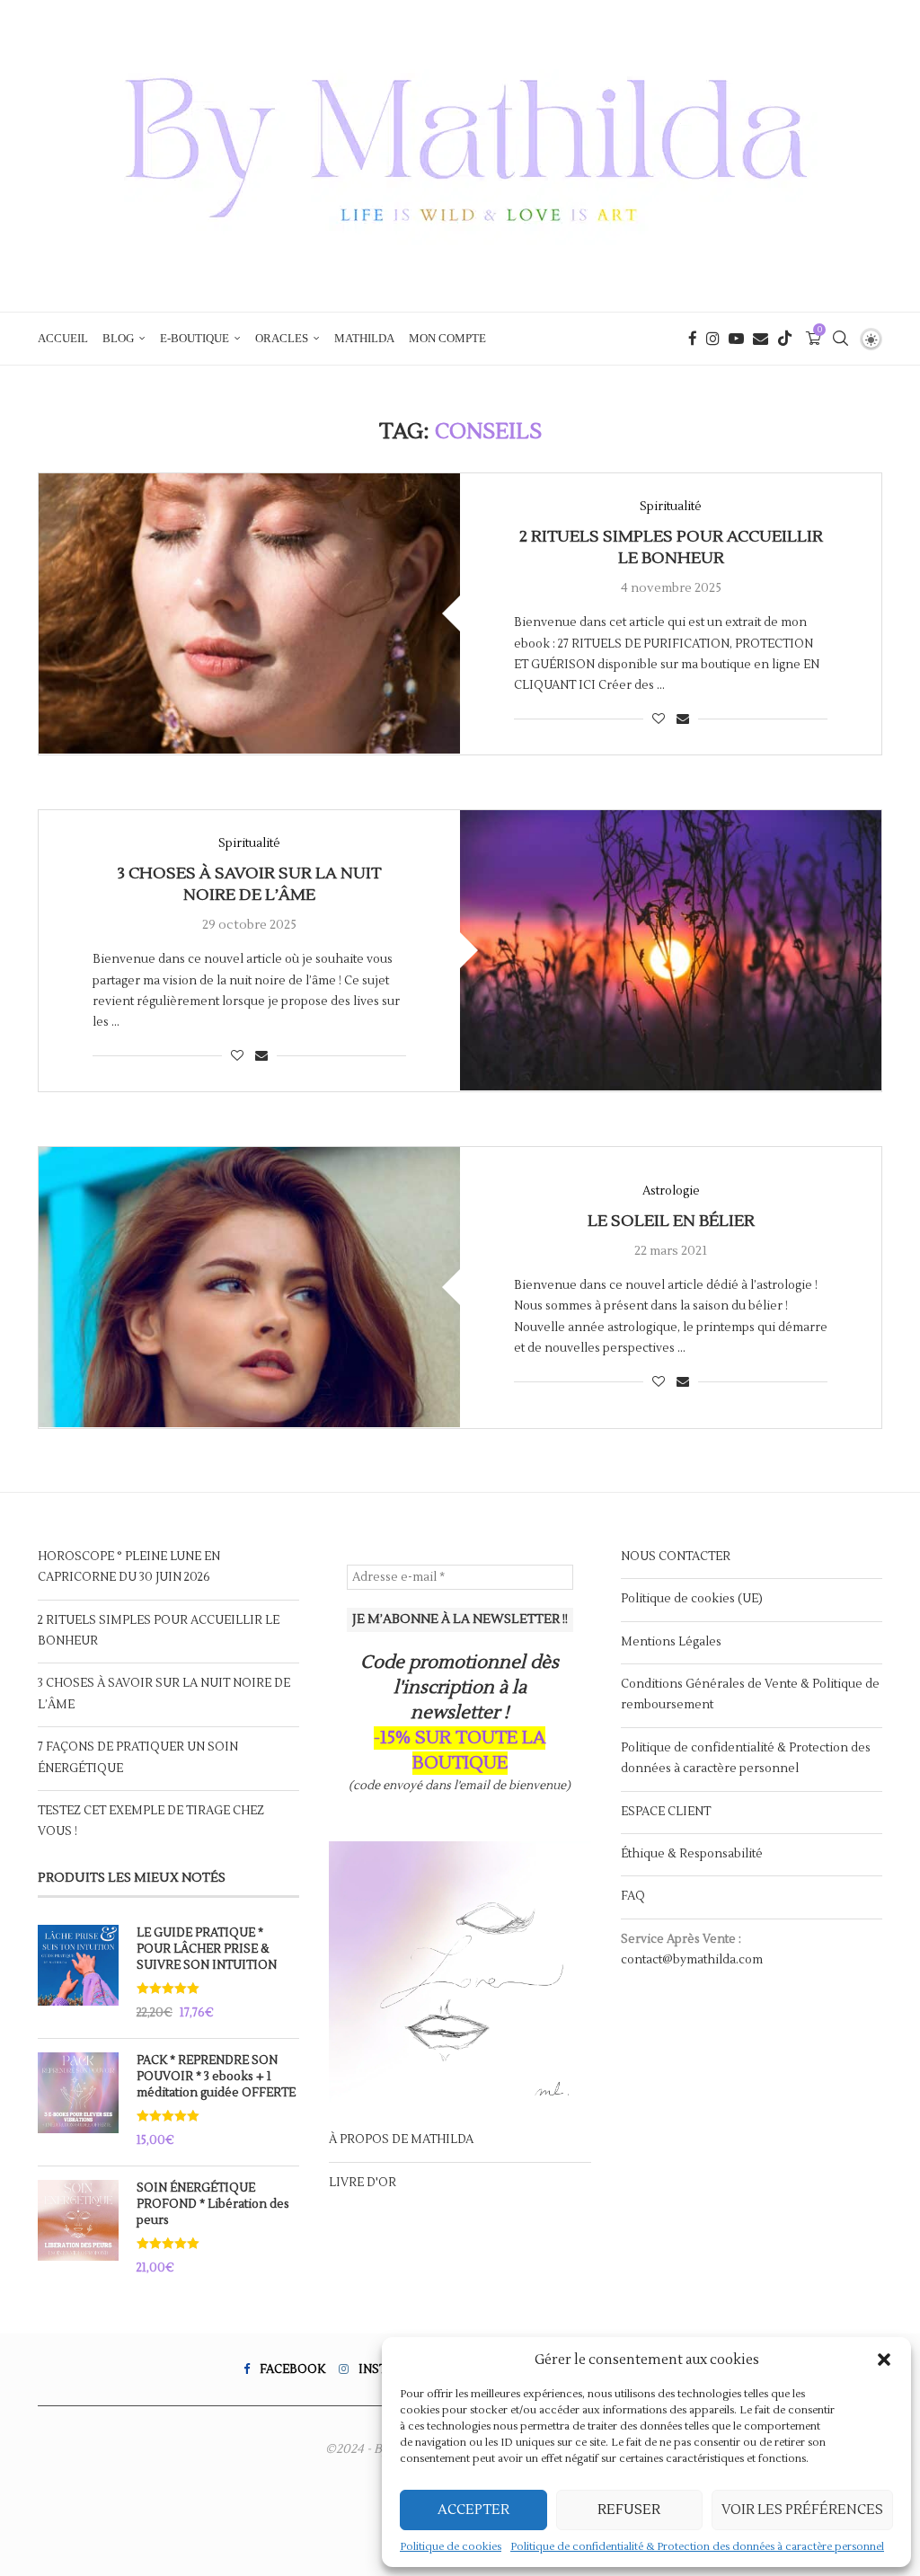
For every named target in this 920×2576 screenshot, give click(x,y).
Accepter (473, 2510)
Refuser (629, 2510)
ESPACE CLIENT (666, 1812)
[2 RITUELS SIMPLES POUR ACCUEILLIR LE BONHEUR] (249, 614)
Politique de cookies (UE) (692, 1599)
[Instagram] (713, 339)
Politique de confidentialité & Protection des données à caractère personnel (697, 2547)
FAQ (633, 1896)
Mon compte (447, 338)
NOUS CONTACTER (676, 1557)
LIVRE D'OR (363, 2183)
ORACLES (282, 338)
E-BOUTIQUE (195, 338)
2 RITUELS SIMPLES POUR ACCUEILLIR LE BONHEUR (671, 547)
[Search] (840, 339)
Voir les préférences (802, 2510)
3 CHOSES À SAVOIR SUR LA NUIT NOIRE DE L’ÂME (249, 884)
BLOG (118, 338)
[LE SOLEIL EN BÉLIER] (249, 1288)
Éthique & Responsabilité (692, 1854)
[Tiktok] (785, 339)
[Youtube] (736, 339)
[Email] (761, 339)
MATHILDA (364, 338)
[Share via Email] (683, 719)
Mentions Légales (671, 1642)
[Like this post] (659, 719)
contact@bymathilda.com (692, 1960)
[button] (884, 2360)
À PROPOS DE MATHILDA (401, 2139)
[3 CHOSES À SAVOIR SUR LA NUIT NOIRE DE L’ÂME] (671, 951)
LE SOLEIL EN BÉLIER (671, 1221)
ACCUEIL (63, 338)
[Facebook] (693, 339)
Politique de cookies (451, 2547)
